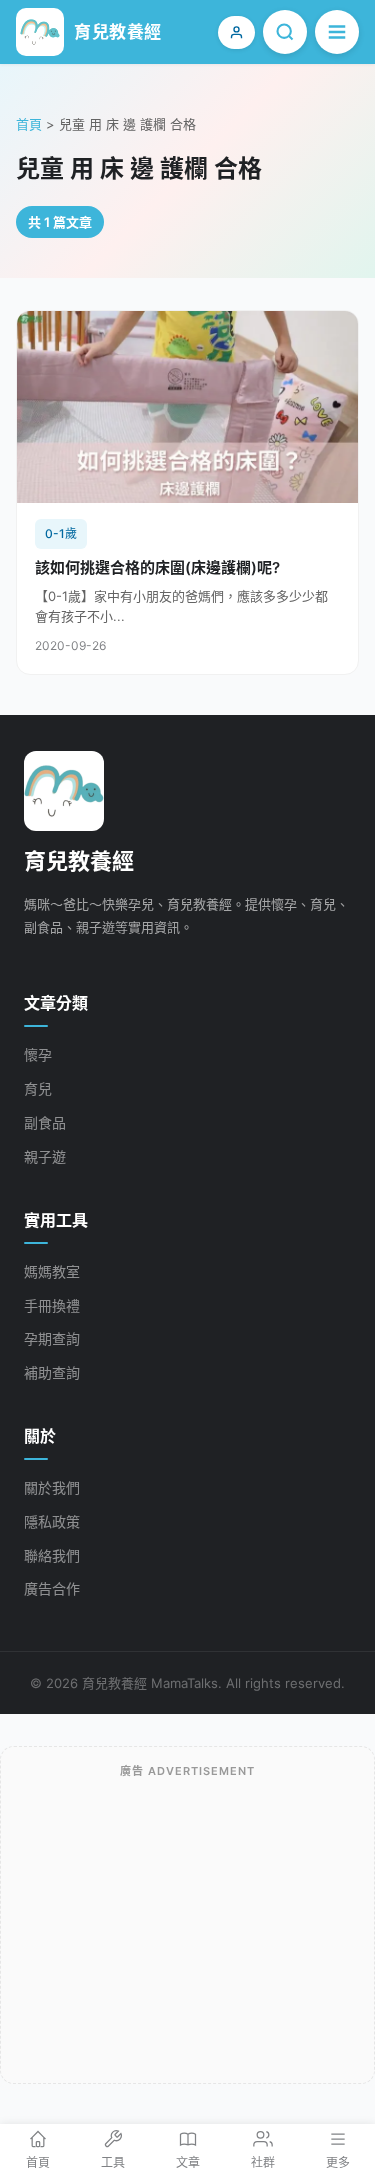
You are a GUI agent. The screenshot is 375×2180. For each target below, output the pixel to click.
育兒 (38, 1088)
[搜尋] (285, 32)
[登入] (236, 32)
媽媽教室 (52, 1271)
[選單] (337, 32)
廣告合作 (52, 1588)
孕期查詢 (52, 1338)
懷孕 (38, 1054)
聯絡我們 (52, 1555)
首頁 (29, 124)
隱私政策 (52, 1521)
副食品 (45, 1122)
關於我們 (52, 1487)
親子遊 (45, 1156)
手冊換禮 (52, 1305)
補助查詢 (52, 1372)
